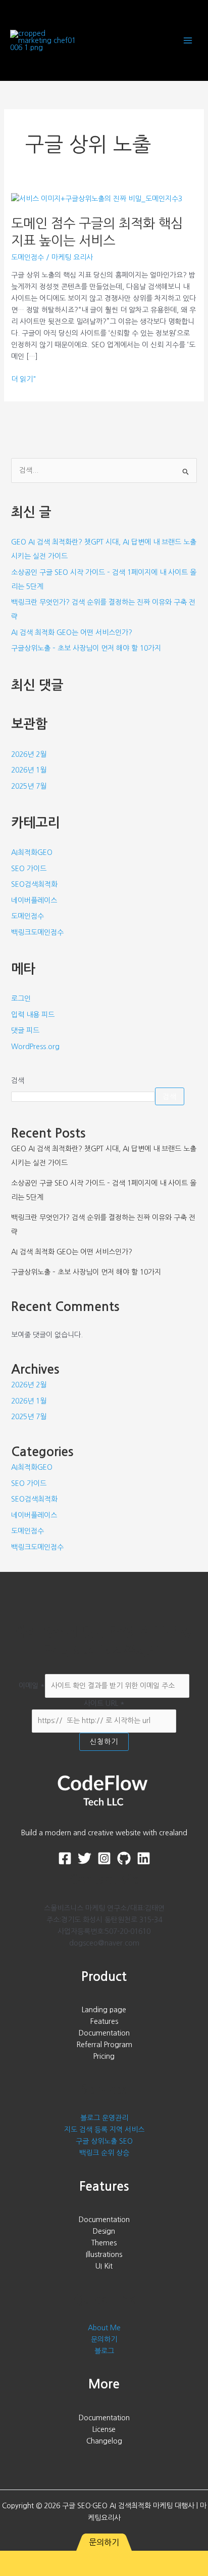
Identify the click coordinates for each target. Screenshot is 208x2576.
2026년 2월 (29, 754)
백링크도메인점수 (37, 932)
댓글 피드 (25, 1030)
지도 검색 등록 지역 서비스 (104, 2130)
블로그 (104, 2351)
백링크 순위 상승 (104, 2153)
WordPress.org (35, 1047)
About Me (104, 2328)
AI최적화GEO (32, 852)
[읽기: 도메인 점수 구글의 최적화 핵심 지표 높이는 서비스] (97, 198)
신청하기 (104, 1742)
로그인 (21, 999)
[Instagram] (104, 1858)
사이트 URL (104, 1703)
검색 (18, 1080)
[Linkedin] (144, 1858)
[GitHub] (124, 1858)
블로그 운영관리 (104, 2118)
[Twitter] (85, 1858)
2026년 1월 (29, 770)
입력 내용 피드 (33, 1015)
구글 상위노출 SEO (104, 2141)
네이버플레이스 (34, 900)
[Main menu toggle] (188, 41)
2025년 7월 (29, 786)
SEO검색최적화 (34, 884)
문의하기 (104, 2339)
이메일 (32, 1686)
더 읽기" (23, 379)
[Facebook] (65, 1858)
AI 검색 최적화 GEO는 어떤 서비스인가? (72, 632)
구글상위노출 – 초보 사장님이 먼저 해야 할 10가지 (86, 648)
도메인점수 (28, 257)
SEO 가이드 (29, 869)
